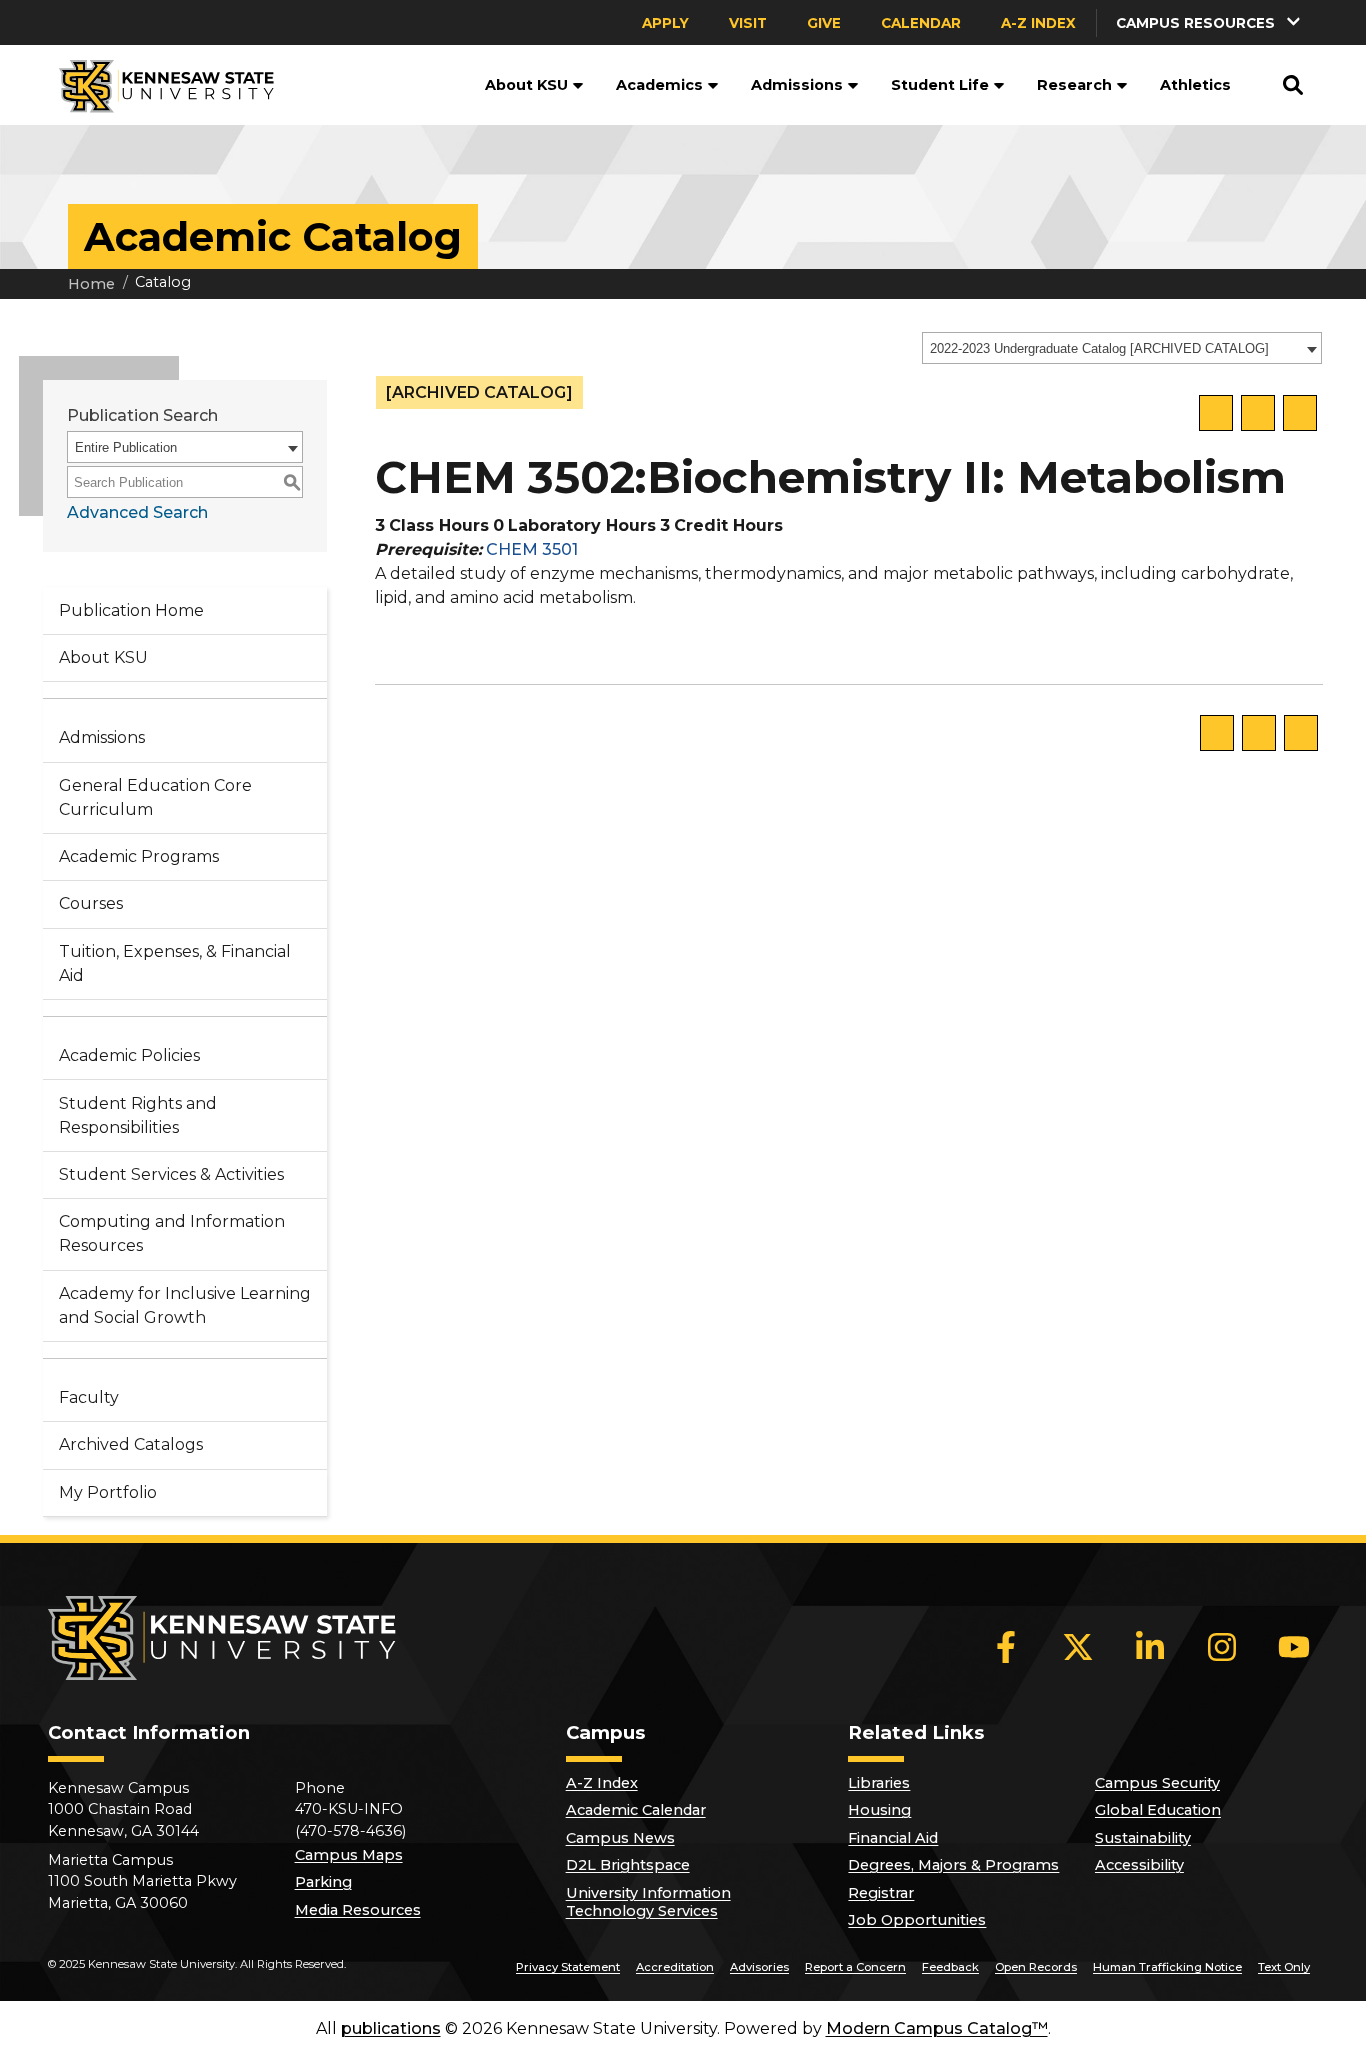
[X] (1078, 1647)
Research (1074, 85)
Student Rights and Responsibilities (138, 1115)
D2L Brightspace (628, 1865)
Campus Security (1157, 1783)
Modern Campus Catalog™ (937, 2028)
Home (91, 284)
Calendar (921, 23)
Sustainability (1143, 1838)
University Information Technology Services (648, 1902)
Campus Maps (349, 1855)
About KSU (526, 85)
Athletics (1195, 85)
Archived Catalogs (131, 1444)
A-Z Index (1038, 23)
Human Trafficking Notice (1167, 1967)
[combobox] (1122, 348)
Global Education (1158, 1810)
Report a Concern (855, 1967)
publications (391, 2028)
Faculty (89, 1397)
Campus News (620, 1838)
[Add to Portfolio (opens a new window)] (1216, 413)
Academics (659, 85)
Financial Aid (893, 1838)
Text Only (1284, 1967)
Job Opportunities (917, 1920)
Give (824, 23)
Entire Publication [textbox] (126, 447)
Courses (91, 903)
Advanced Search (137, 512)
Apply (665, 23)
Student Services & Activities (171, 1174)
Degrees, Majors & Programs (953, 1865)
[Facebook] (1006, 1647)
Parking (323, 1882)
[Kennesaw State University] (158, 85)
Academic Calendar (636, 1810)
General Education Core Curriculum (155, 797)
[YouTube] (1294, 1647)
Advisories (759, 1967)
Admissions (797, 85)
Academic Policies (129, 1055)
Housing (879, 1810)
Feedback (950, 1967)
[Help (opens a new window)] (1300, 413)
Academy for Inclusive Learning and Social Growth (185, 1305)
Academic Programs (139, 856)
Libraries (879, 1783)
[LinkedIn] (1150, 1647)
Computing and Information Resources (172, 1233)
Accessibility (1139, 1865)
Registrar (881, 1893)
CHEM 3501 (532, 549)
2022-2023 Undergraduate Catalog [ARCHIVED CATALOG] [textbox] (1099, 348)
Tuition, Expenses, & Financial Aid (175, 963)
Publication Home (131, 610)
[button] (1210, 22)
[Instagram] (1222, 1647)
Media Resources (358, 1910)
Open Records (1036, 1967)
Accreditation (675, 1967)
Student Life (940, 85)
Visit (748, 23)
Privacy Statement (568, 1967)
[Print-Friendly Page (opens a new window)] (1258, 413)
